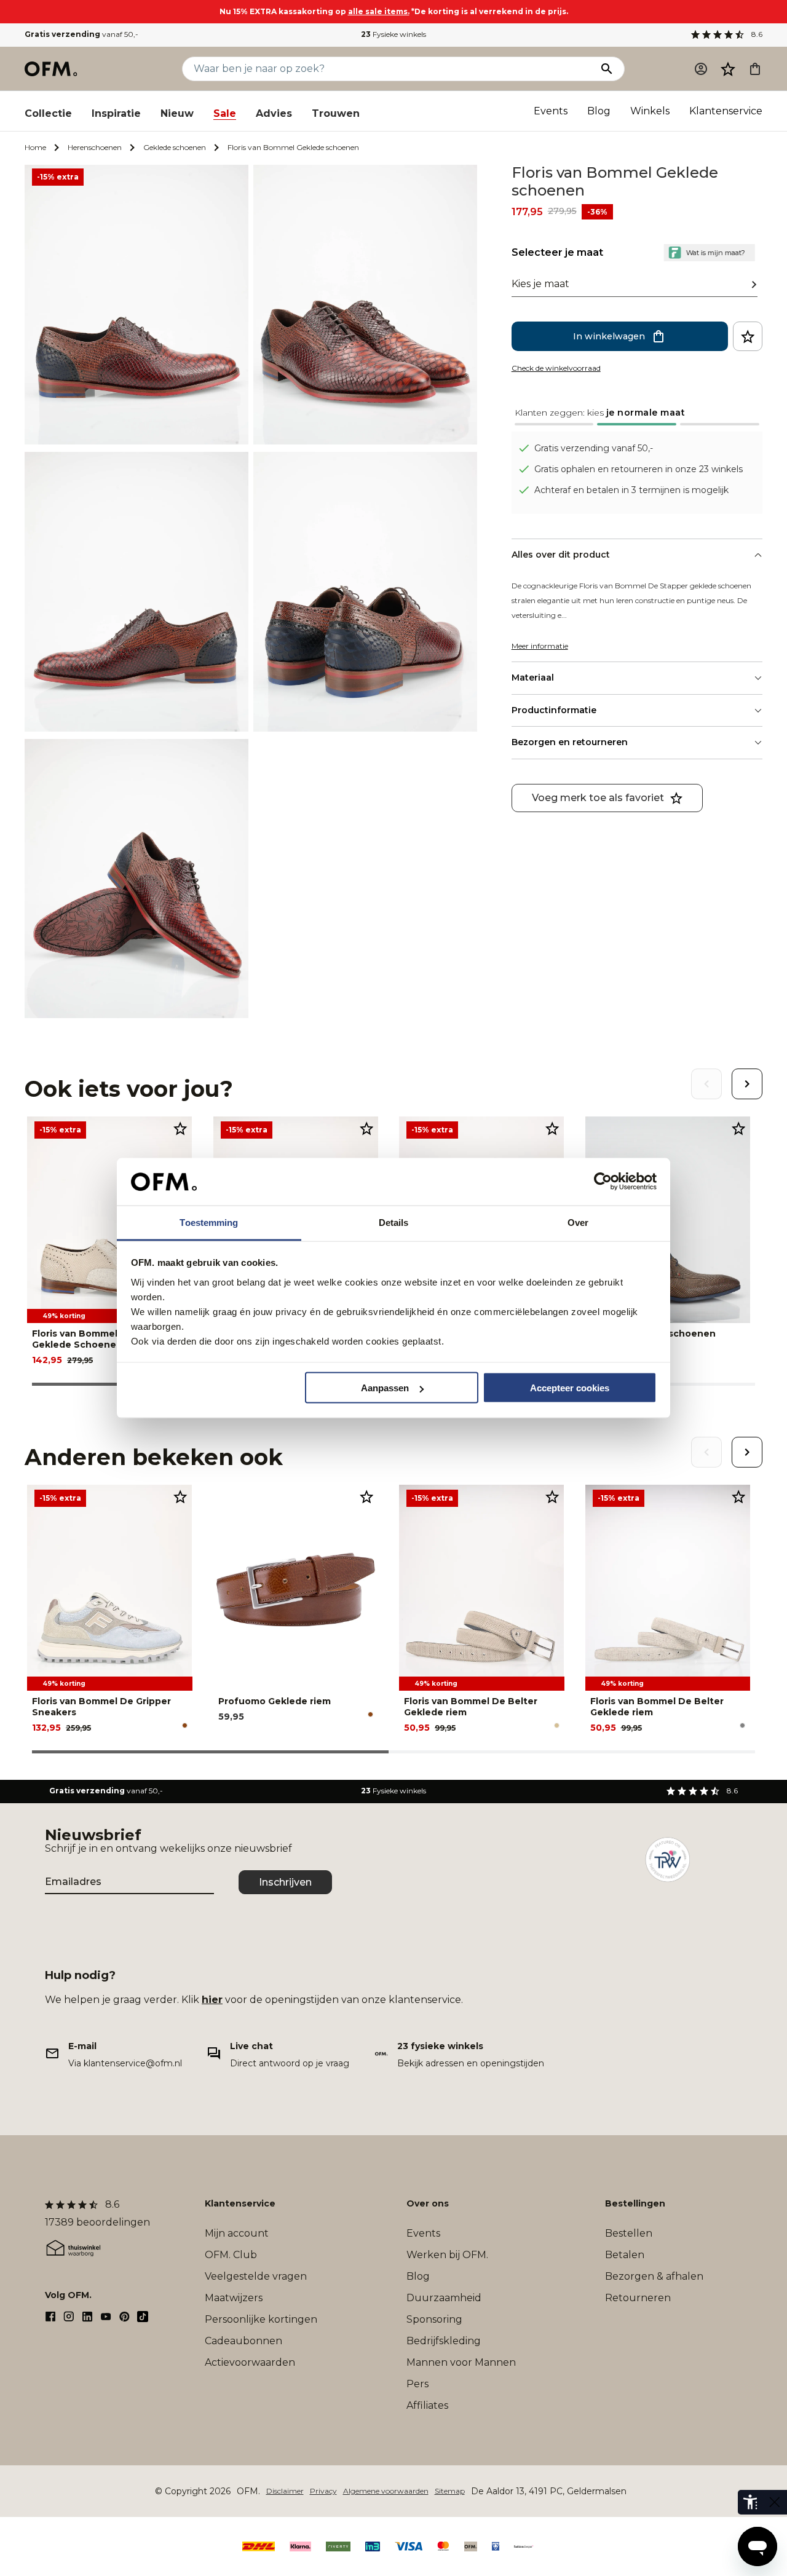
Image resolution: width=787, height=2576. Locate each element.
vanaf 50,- (81, 34)
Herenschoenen (95, 147)
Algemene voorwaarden (386, 2491)
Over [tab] (578, 1222)
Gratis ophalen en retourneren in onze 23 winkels (639, 469)
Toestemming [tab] (209, 1222)
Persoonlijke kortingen (261, 2319)
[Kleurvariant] (185, 1725)
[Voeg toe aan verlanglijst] (748, 336)
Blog (599, 111)
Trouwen (336, 113)
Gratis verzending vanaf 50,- (594, 448)
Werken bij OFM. (447, 2255)
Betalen (625, 2255)
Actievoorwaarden (250, 2362)
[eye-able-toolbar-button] (750, 2502)
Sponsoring (434, 2319)
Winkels (650, 111)
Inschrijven (285, 1882)
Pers (417, 2384)
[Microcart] (755, 69)
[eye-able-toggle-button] (775, 2502)
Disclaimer (285, 2491)
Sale (225, 113)
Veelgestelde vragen (256, 2276)
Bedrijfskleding (444, 2341)
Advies (274, 113)
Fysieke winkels (393, 34)
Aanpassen (385, 1388)
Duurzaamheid (444, 2298)
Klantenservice (726, 111)
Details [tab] (394, 1222)
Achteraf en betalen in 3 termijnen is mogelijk (631, 490)
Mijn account (237, 2233)
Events (551, 111)
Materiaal (533, 678)
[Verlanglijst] (728, 69)
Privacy (323, 2491)
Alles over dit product (561, 555)
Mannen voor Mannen (461, 2362)
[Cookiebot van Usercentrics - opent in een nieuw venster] (603, 1182)
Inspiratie (116, 113)
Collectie (48, 113)
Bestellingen (635, 2203)
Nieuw (177, 113)
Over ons (428, 2203)
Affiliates (427, 2405)
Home (35, 147)
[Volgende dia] (747, 1084)
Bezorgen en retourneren (570, 742)
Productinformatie (554, 710)
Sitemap (450, 2491)
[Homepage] (52, 69)
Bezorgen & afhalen (654, 2276)
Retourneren (638, 2298)
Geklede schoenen (175, 147)
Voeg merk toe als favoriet (598, 798)
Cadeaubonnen (243, 2341)
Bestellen (629, 2233)
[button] (728, 69)
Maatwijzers (234, 2298)
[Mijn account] (701, 69)
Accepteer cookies (570, 1388)
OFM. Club (231, 2255)
